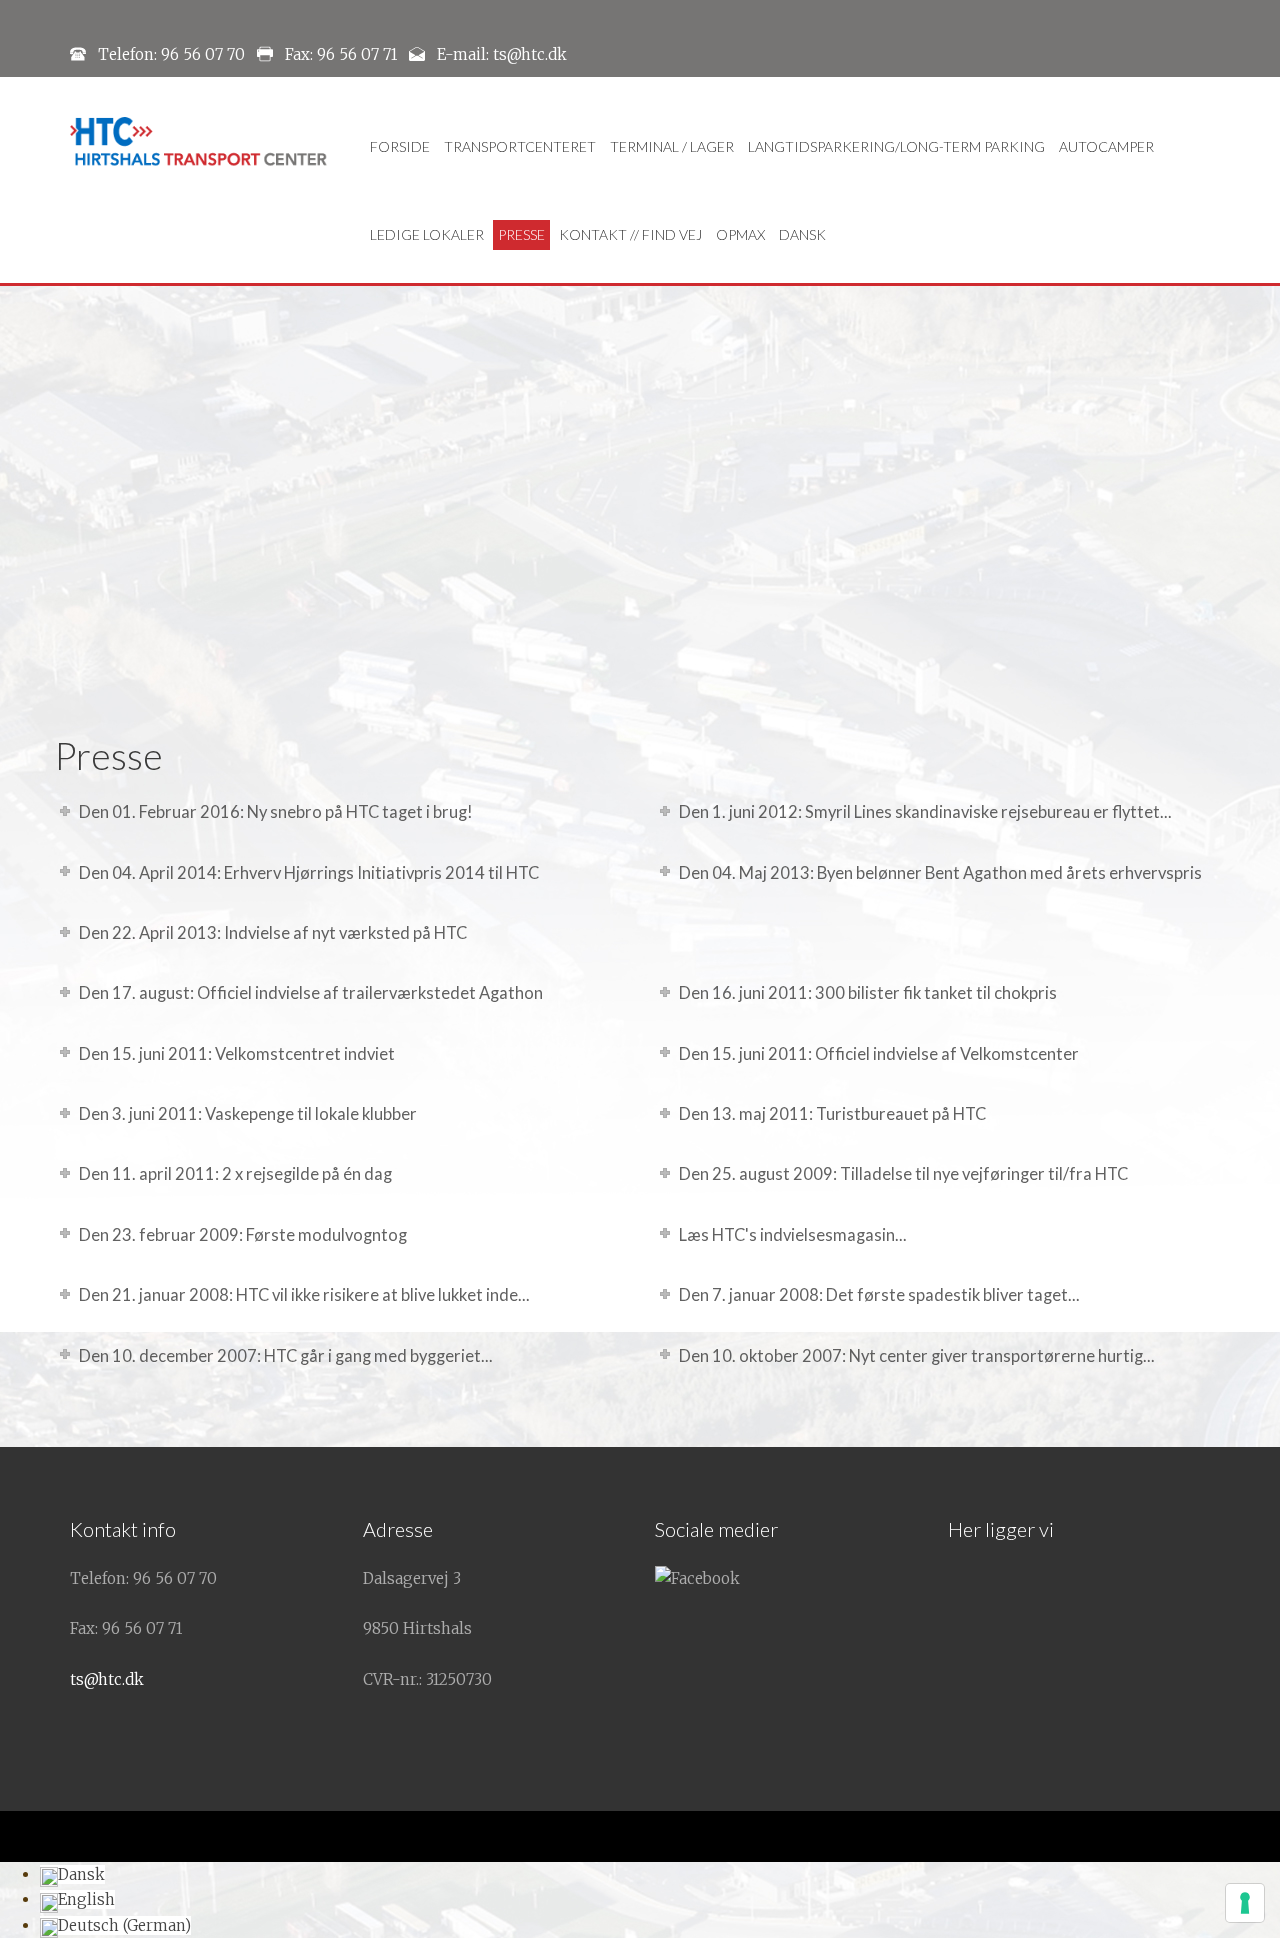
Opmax (740, 234)
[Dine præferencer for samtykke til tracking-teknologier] (1245, 1903)
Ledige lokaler (427, 234)
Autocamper (1106, 146)
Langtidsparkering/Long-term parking (896, 146)
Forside (400, 146)
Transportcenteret (520, 146)
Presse (521, 234)
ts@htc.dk (107, 1679)
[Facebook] (697, 1578)
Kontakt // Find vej (630, 234)
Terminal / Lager (672, 146)
